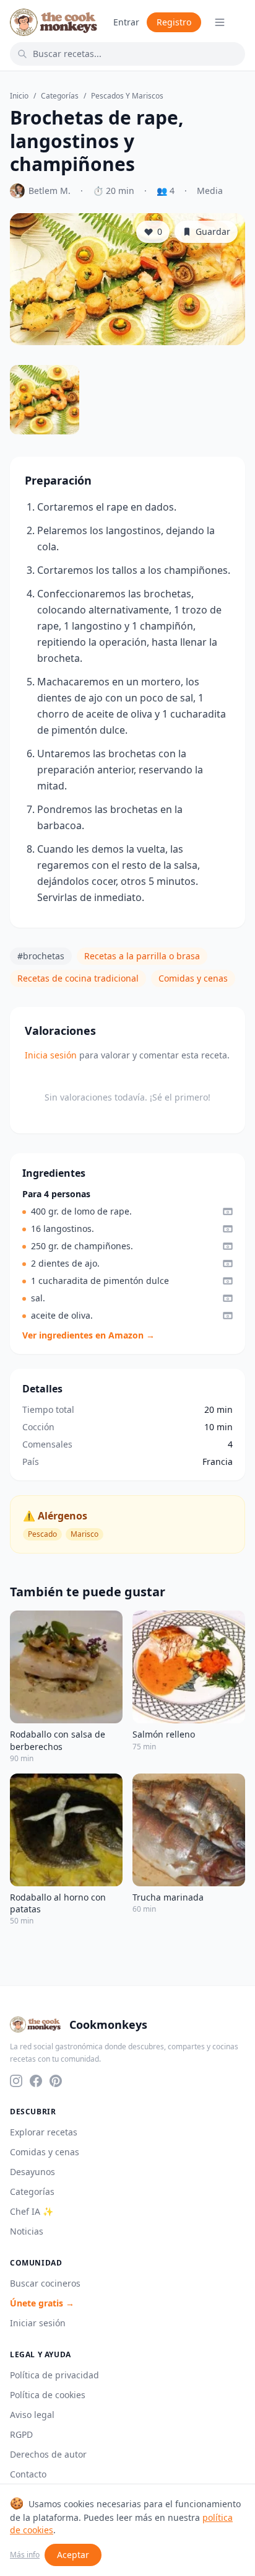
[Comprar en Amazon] (228, 1211)
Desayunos (32, 2172)
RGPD (21, 2434)
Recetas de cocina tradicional (78, 978)
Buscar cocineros (45, 2283)
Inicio (19, 96)
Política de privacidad (54, 2375)
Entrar (126, 22)
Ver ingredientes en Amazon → (89, 1335)
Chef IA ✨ (32, 2211)
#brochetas (41, 956)
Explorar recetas (44, 2132)
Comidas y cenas (193, 978)
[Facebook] (36, 2081)
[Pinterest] (56, 2081)
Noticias (27, 2231)
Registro (174, 22)
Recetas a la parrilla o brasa (142, 956)
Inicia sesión (51, 1055)
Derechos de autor (48, 2454)
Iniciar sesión (38, 2323)
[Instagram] (16, 2081)
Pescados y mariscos (127, 96)
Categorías (60, 96)
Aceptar (73, 2555)
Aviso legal (32, 2415)
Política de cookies (48, 2395)
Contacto (28, 2474)
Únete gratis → (42, 2303)
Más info (25, 2555)
